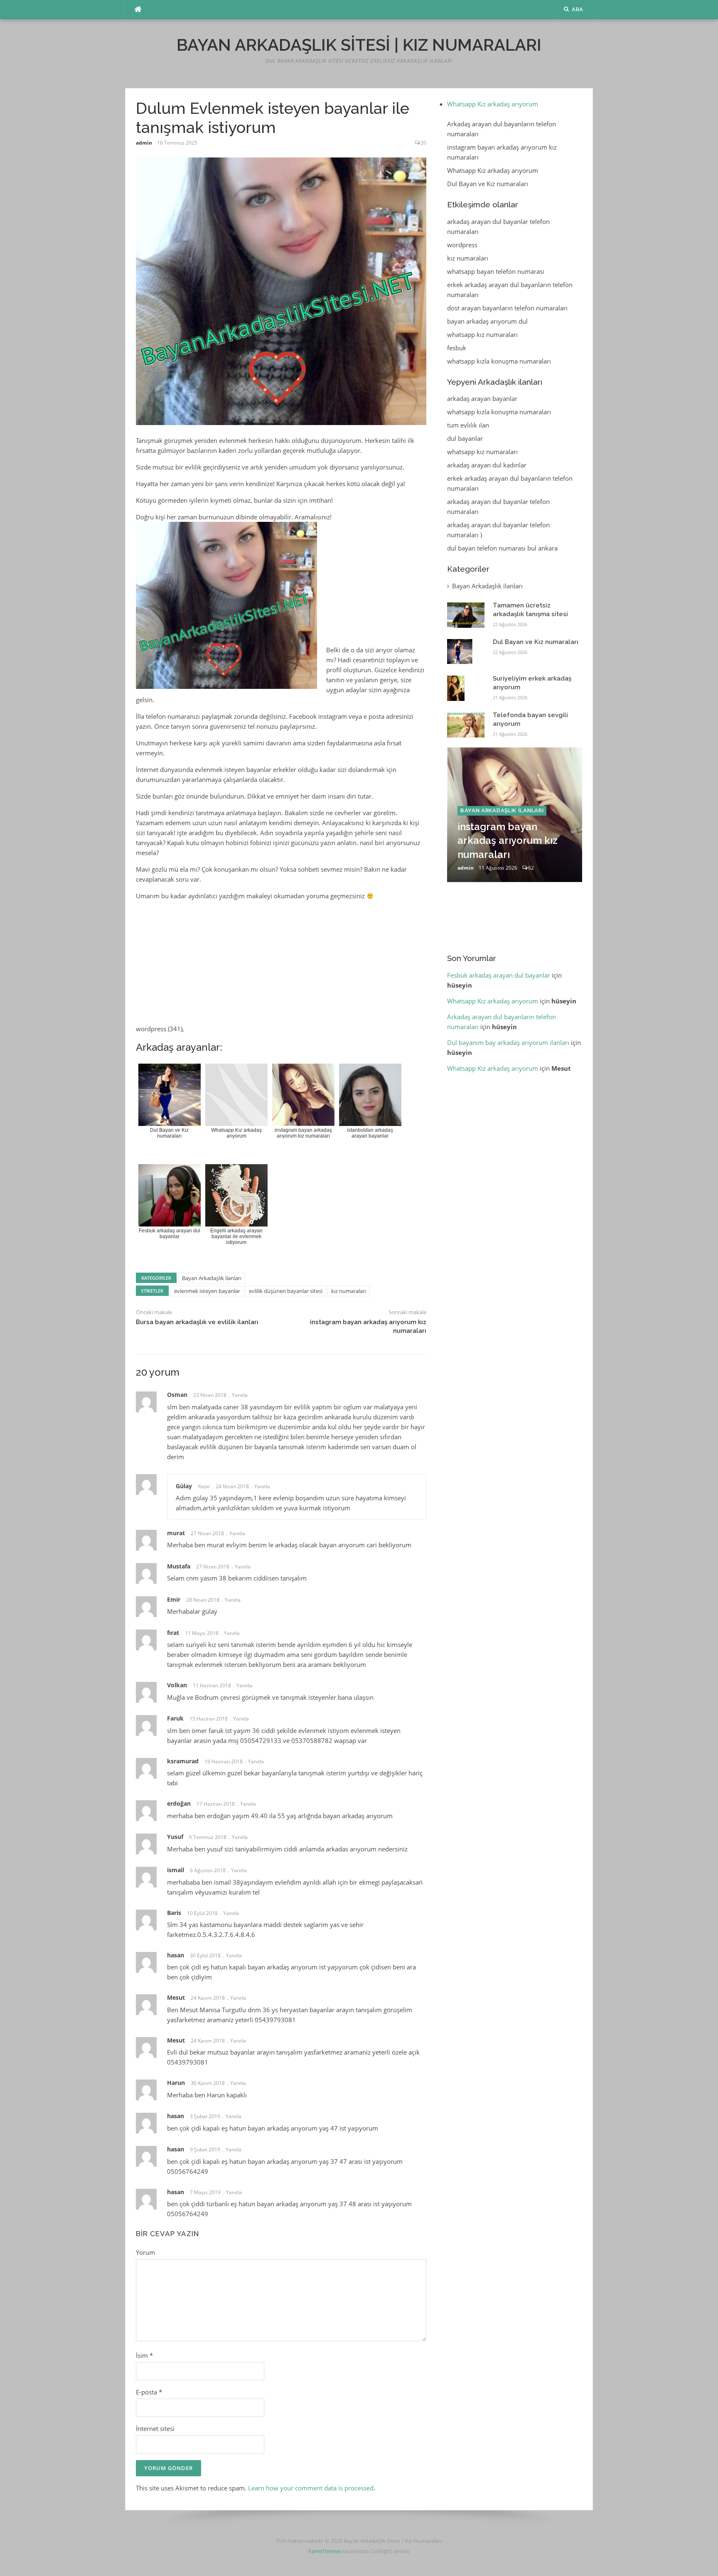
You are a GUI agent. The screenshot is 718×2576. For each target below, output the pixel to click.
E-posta (149, 2392)
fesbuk (457, 348)
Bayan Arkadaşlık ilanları (212, 1278)
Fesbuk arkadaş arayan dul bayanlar (499, 975)
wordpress (462, 245)
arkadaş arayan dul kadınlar (487, 465)
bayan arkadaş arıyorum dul (487, 321)
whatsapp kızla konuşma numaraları (499, 361)
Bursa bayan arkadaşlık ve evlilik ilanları (197, 1322)
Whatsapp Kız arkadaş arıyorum (493, 104)
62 (531, 868)
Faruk (175, 1718)
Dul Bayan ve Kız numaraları (488, 184)
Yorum (145, 2252)
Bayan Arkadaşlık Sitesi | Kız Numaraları (359, 45)
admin (144, 143)
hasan (176, 2149)
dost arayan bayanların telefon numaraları (507, 308)
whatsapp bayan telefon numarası (496, 271)
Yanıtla (240, 1395)
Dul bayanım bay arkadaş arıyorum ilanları (508, 1042)
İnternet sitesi (155, 2429)
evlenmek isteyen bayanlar (207, 1291)
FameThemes (325, 2551)
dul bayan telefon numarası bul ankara (502, 548)
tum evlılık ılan (468, 425)
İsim (144, 2355)
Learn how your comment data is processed (311, 2488)
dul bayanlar (465, 438)
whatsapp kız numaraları (482, 334)
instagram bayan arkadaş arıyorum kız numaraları (508, 841)
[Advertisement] (281, 747)
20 (423, 143)
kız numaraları (349, 1291)
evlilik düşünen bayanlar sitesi (286, 1291)
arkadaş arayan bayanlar (482, 398)
